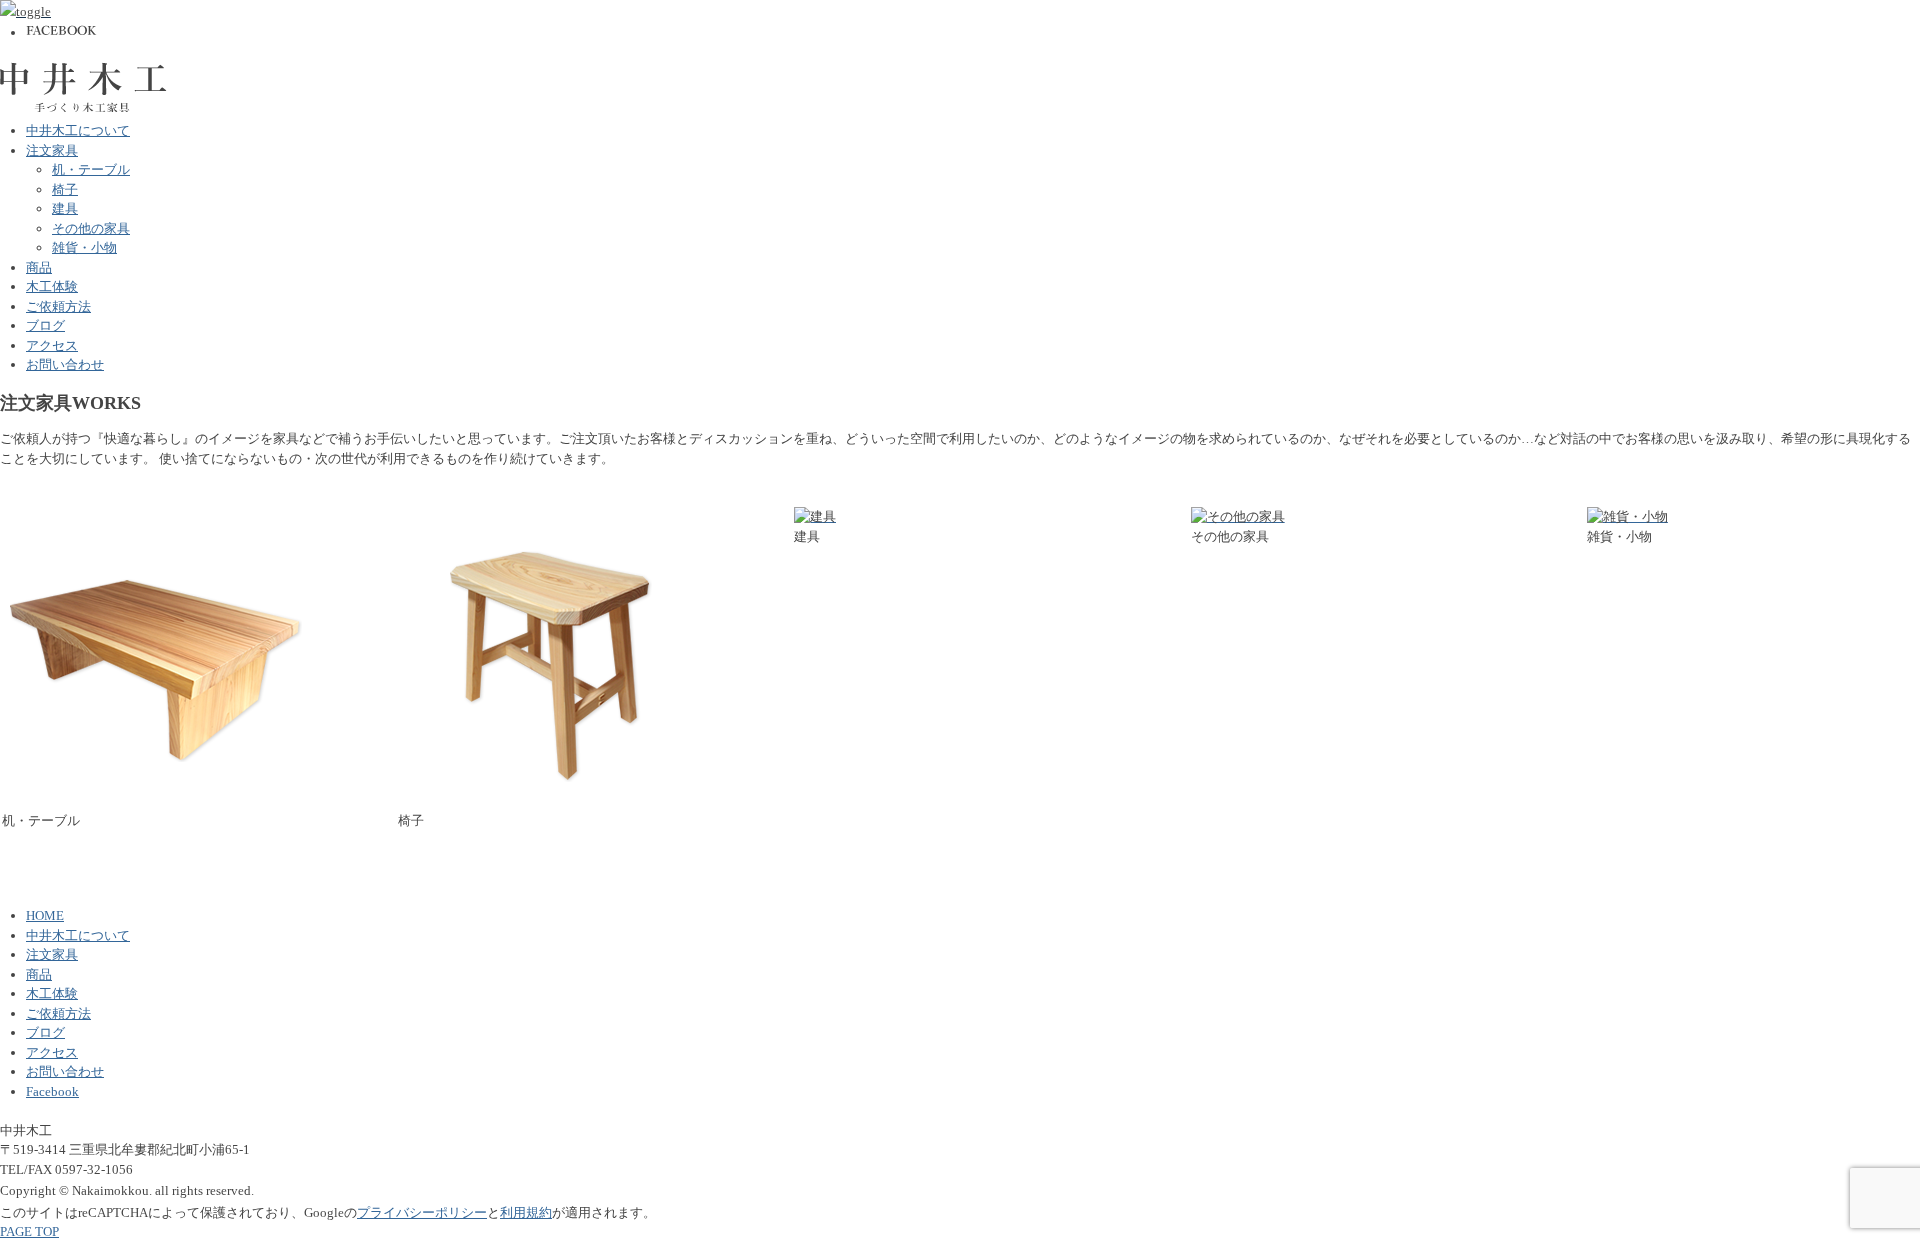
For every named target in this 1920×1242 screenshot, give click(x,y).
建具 (65, 208)
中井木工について (78, 130)
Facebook (52, 1091)
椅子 (65, 189)
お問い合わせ (65, 364)
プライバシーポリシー (422, 1212)
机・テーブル (91, 169)
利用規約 (526, 1212)
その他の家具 (91, 228)
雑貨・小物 (84, 247)
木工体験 (52, 286)
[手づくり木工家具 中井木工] (83, 71)
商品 (39, 267)
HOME (45, 915)
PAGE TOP (29, 1231)
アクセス (52, 345)
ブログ (45, 325)
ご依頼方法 (58, 306)
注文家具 (52, 150)
